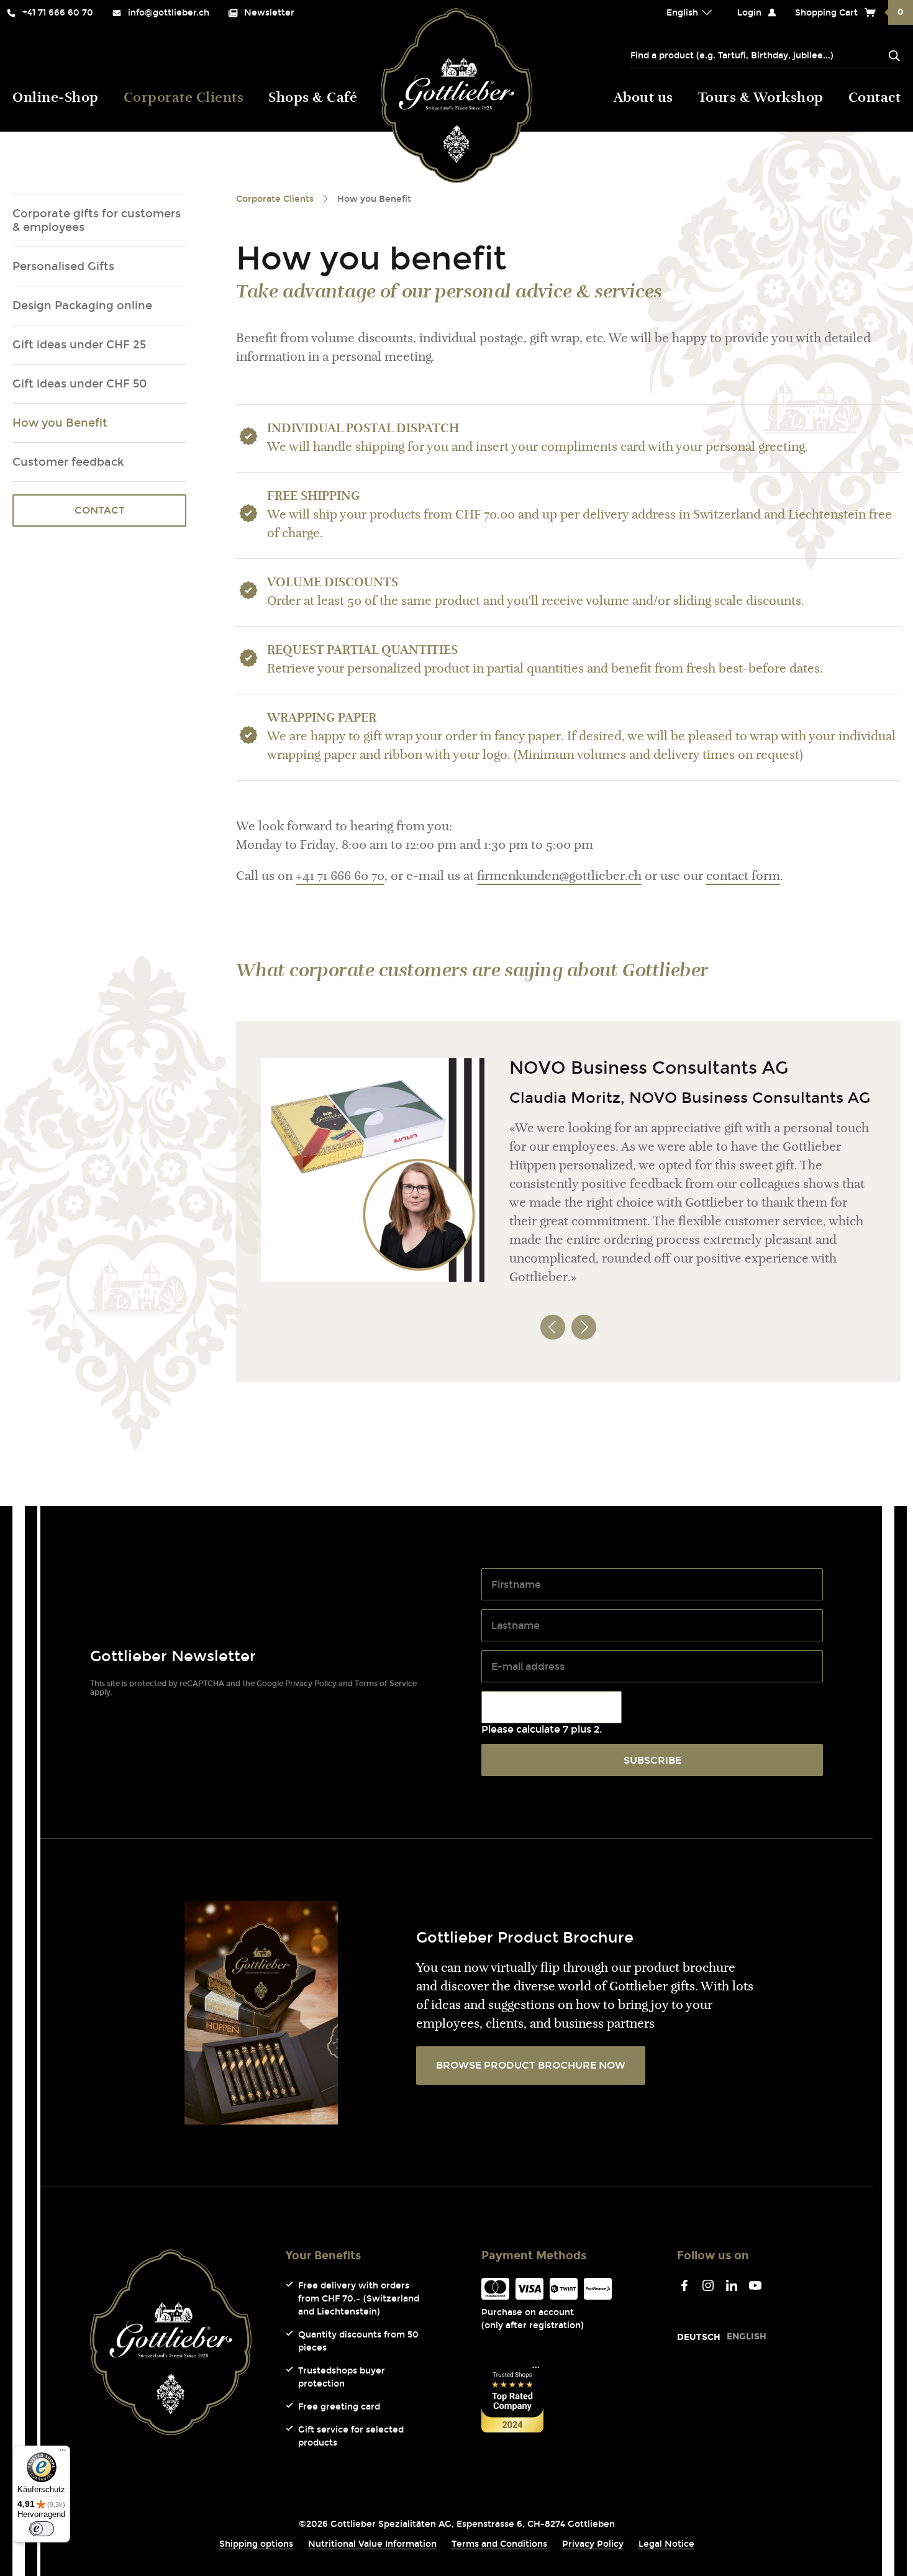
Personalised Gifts (63, 266)
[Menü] (63, 2453)
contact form (743, 877)
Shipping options (256, 2544)
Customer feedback (68, 462)
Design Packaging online (82, 306)
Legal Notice (666, 2544)
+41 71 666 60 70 (340, 877)
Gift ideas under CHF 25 (79, 345)
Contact (100, 510)
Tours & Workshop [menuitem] (761, 99)
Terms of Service (386, 1684)
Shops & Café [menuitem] (313, 99)
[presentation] (553, 1315)
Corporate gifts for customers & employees (97, 220)
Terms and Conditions (499, 2544)
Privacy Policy (311, 1684)
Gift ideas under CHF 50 (79, 384)
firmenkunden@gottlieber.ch (559, 877)
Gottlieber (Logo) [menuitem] (457, 96)
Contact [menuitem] (875, 99)
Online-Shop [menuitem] (56, 99)
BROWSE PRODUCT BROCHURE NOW (531, 2065)
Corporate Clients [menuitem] (184, 99)
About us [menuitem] (643, 99)
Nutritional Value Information (372, 2544)
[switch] (42, 2529)
